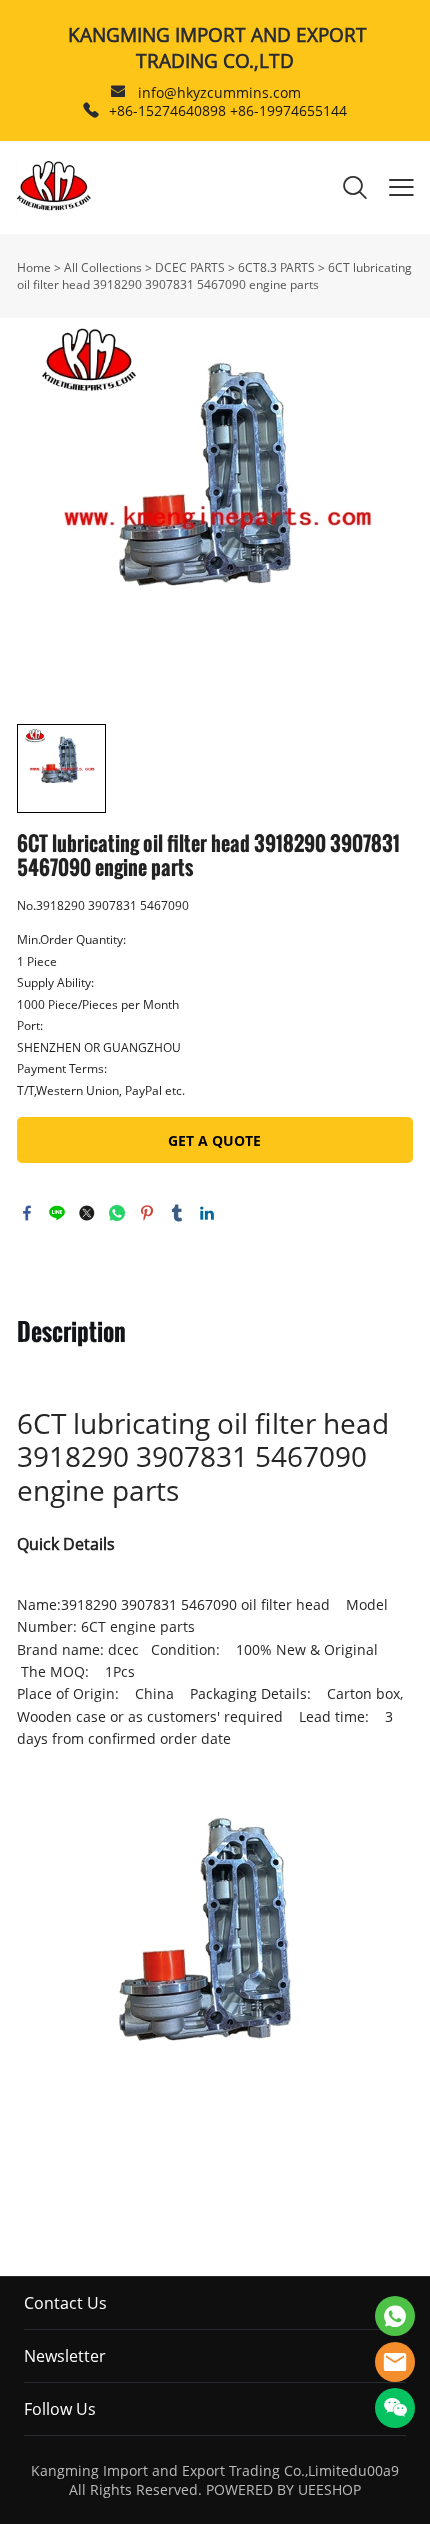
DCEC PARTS (190, 267)
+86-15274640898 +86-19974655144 (228, 110)
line (57, 1213)
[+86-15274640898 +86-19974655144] (91, 110)
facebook (27, 1213)
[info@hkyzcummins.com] (118, 93)
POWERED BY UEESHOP (283, 2489)
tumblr (177, 1213)
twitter (87, 1213)
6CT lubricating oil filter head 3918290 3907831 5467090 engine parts (214, 276)
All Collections (103, 267)
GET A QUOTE (214, 1140)
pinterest (147, 1213)
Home (34, 267)
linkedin (207, 1213)
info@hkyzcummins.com (219, 92)
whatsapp (117, 1213)
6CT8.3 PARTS (276, 267)
